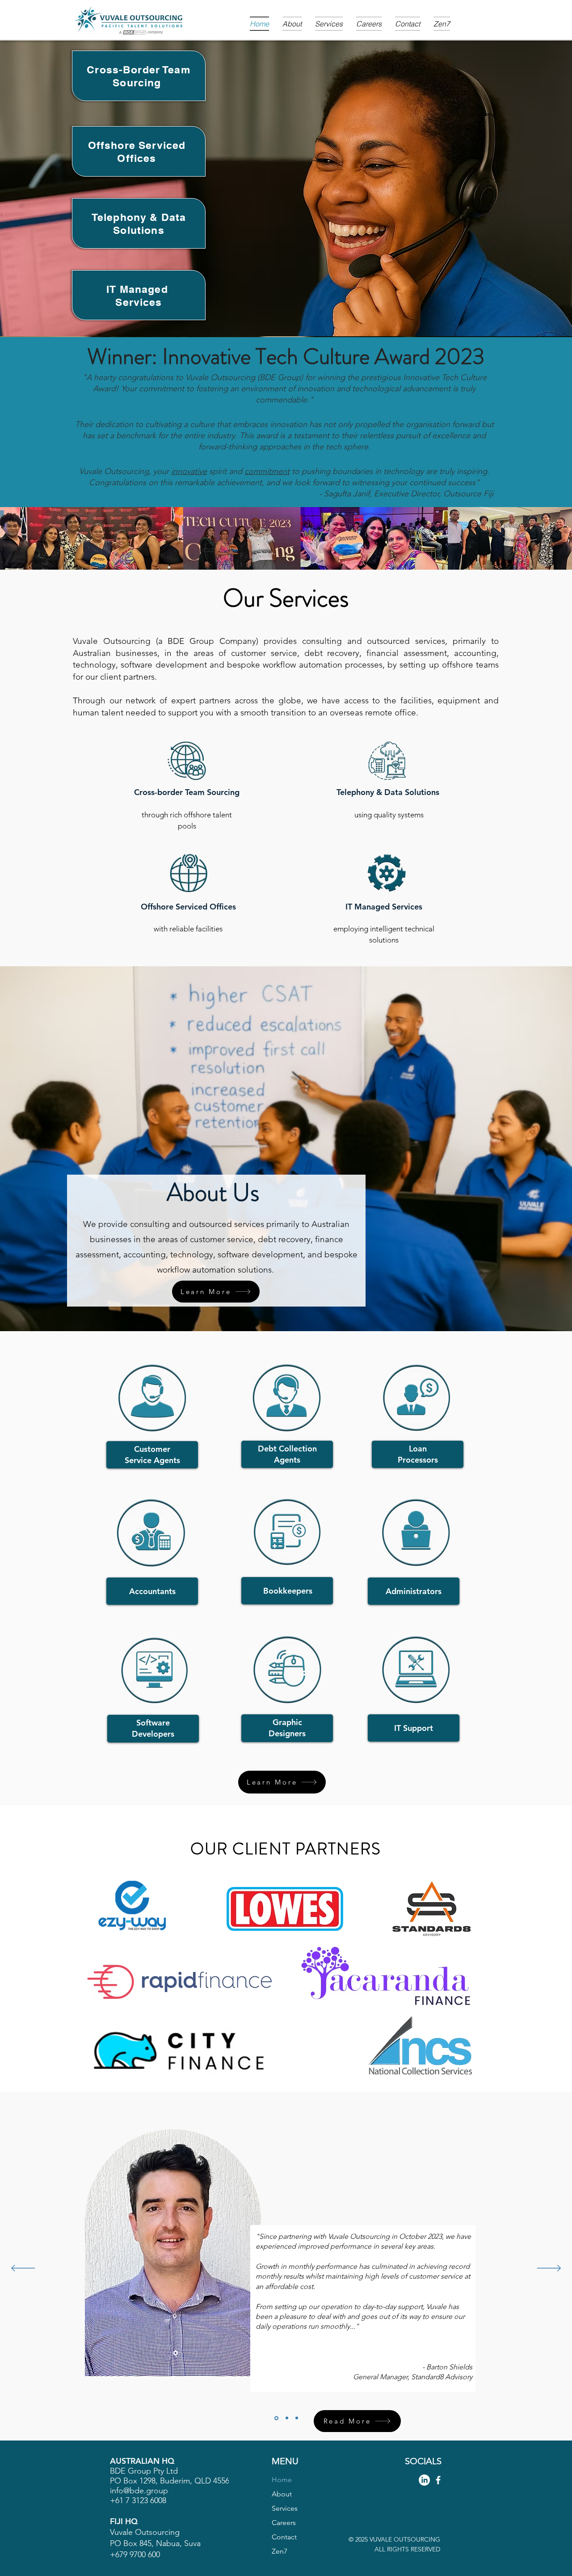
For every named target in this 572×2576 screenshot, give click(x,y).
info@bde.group (139, 2491)
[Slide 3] (297, 2418)
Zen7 (280, 2551)
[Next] (549, 2269)
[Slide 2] (276, 2418)
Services (285, 2508)
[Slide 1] (286, 2418)
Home (282, 2480)
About (282, 2494)
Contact (284, 2537)
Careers (284, 2523)
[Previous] (23, 2269)
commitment (267, 471)
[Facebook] (438, 2480)
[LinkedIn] (424, 2480)
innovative (189, 471)
